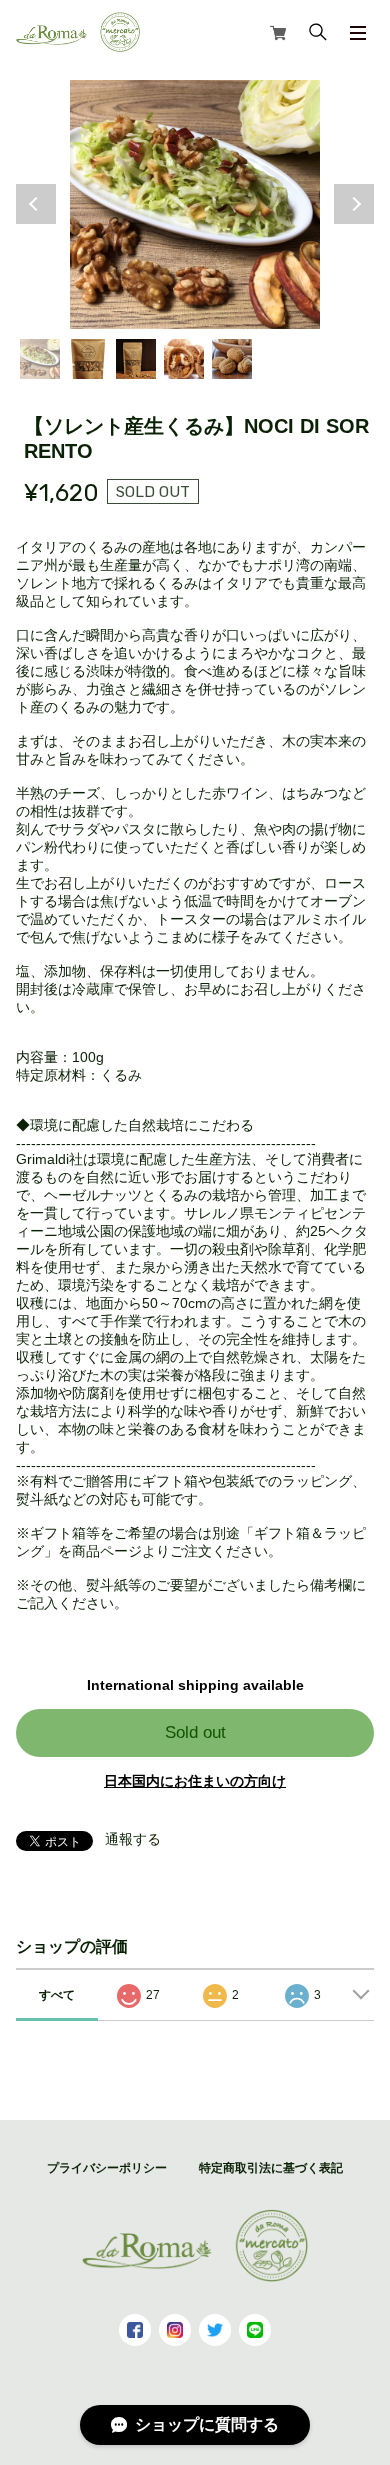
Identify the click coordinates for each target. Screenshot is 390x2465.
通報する (133, 1839)
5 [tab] (232, 359)
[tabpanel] (195, 205)
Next (354, 204)
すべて (57, 1995)
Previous (36, 204)
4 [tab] (184, 359)
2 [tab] (88, 359)
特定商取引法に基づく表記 (271, 2168)
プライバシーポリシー (107, 2168)
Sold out (195, 1732)
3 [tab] (136, 359)
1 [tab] (40, 359)
